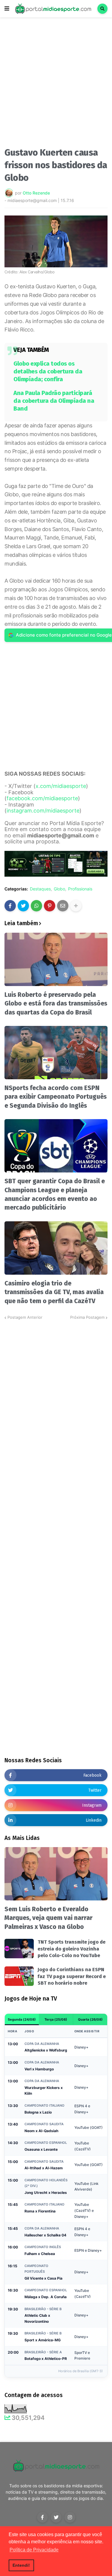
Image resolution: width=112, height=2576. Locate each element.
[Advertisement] (56, 84)
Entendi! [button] (21, 2565)
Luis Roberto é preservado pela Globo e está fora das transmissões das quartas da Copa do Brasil (56, 1004)
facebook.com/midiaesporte (42, 798)
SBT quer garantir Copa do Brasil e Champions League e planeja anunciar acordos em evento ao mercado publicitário (55, 1194)
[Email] (63, 906)
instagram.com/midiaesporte (43, 811)
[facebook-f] (42, 2517)
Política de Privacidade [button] (34, 2550)
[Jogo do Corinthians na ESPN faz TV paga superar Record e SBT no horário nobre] (19, 1976)
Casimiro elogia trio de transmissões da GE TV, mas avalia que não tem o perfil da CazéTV (54, 1292)
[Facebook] (10, 906)
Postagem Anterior (25, 1317)
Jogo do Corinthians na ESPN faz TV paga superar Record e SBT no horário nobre (72, 1976)
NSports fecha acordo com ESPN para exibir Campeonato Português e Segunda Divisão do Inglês (56, 1097)
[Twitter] (23, 906)
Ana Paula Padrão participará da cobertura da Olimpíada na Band (54, 401)
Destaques (40, 889)
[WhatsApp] (36, 906)
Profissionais (80, 889)
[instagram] (70, 2517)
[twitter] (56, 2517)
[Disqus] (56, 1396)
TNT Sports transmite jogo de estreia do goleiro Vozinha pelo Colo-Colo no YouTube (72, 1949)
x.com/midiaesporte (61, 786)
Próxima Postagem (87, 1317)
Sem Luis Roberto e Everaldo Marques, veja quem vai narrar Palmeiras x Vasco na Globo (49, 1918)
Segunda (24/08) (22, 2019)
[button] (7, 9)
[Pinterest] (50, 906)
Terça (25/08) (56, 2019)
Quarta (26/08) (90, 2019)
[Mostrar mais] (76, 906)
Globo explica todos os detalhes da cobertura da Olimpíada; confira (48, 371)
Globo (59, 889)
